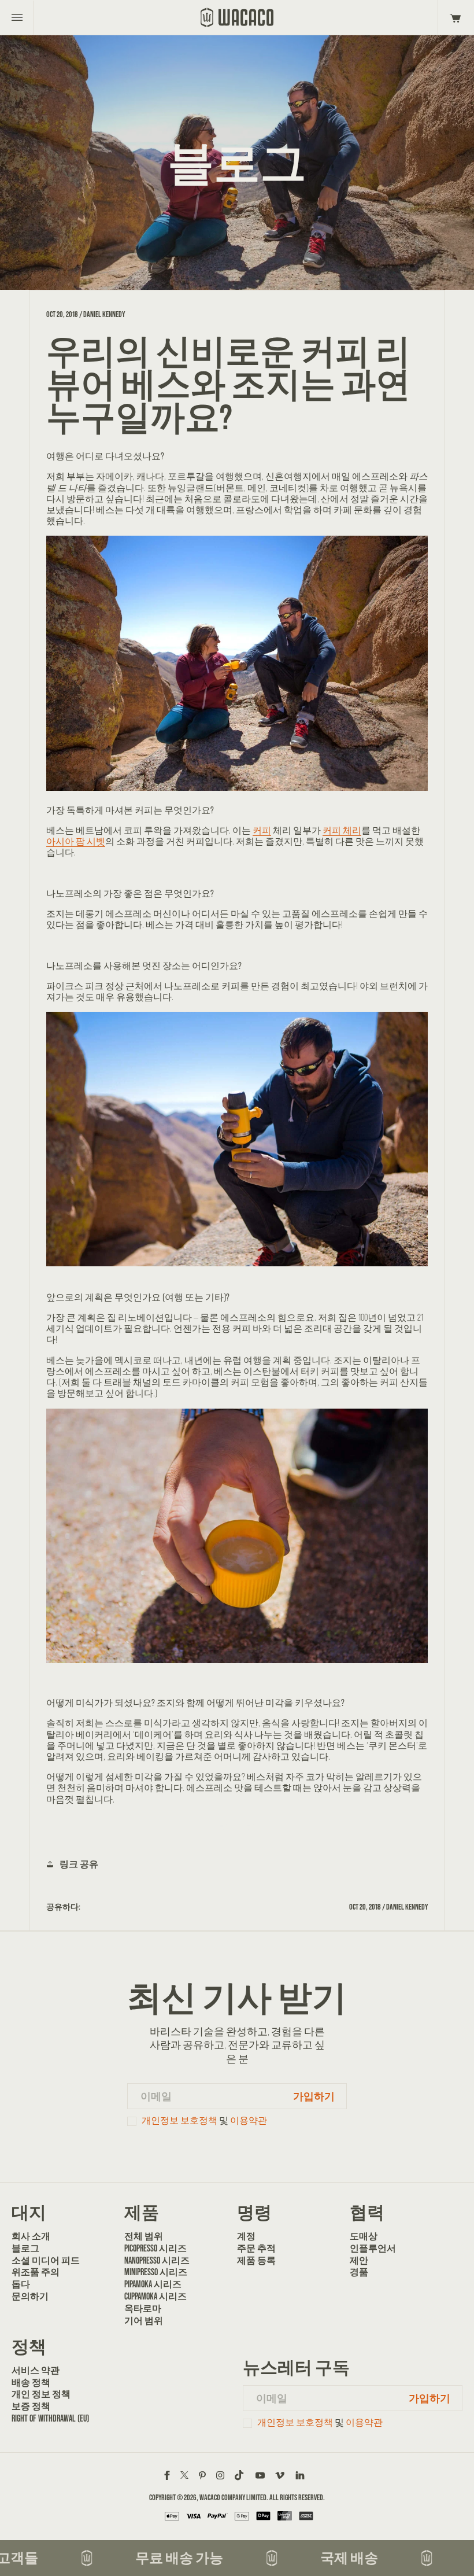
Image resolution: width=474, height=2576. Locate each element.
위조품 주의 (36, 2272)
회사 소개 (31, 2236)
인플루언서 (373, 2248)
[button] (453, 17)
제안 (359, 2260)
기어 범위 (144, 2320)
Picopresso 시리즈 (155, 2248)
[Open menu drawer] (17, 17)
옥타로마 (143, 2308)
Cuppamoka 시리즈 (155, 2296)
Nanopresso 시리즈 (157, 2260)
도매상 (364, 2236)
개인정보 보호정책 (179, 2120)
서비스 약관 (36, 2370)
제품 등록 (256, 2260)
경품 (359, 2272)
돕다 (21, 2284)
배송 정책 (31, 2382)
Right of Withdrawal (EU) (50, 2418)
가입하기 (314, 2096)
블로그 (25, 2248)
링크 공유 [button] (79, 1864)
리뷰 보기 (237, 1827)
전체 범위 (144, 2236)
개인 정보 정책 (41, 2394)
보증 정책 (31, 2406)
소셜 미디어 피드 (46, 2260)
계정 (246, 2236)
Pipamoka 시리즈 (153, 2284)
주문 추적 (256, 2248)
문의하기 (30, 2296)
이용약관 (249, 2120)
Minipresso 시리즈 (156, 2272)
